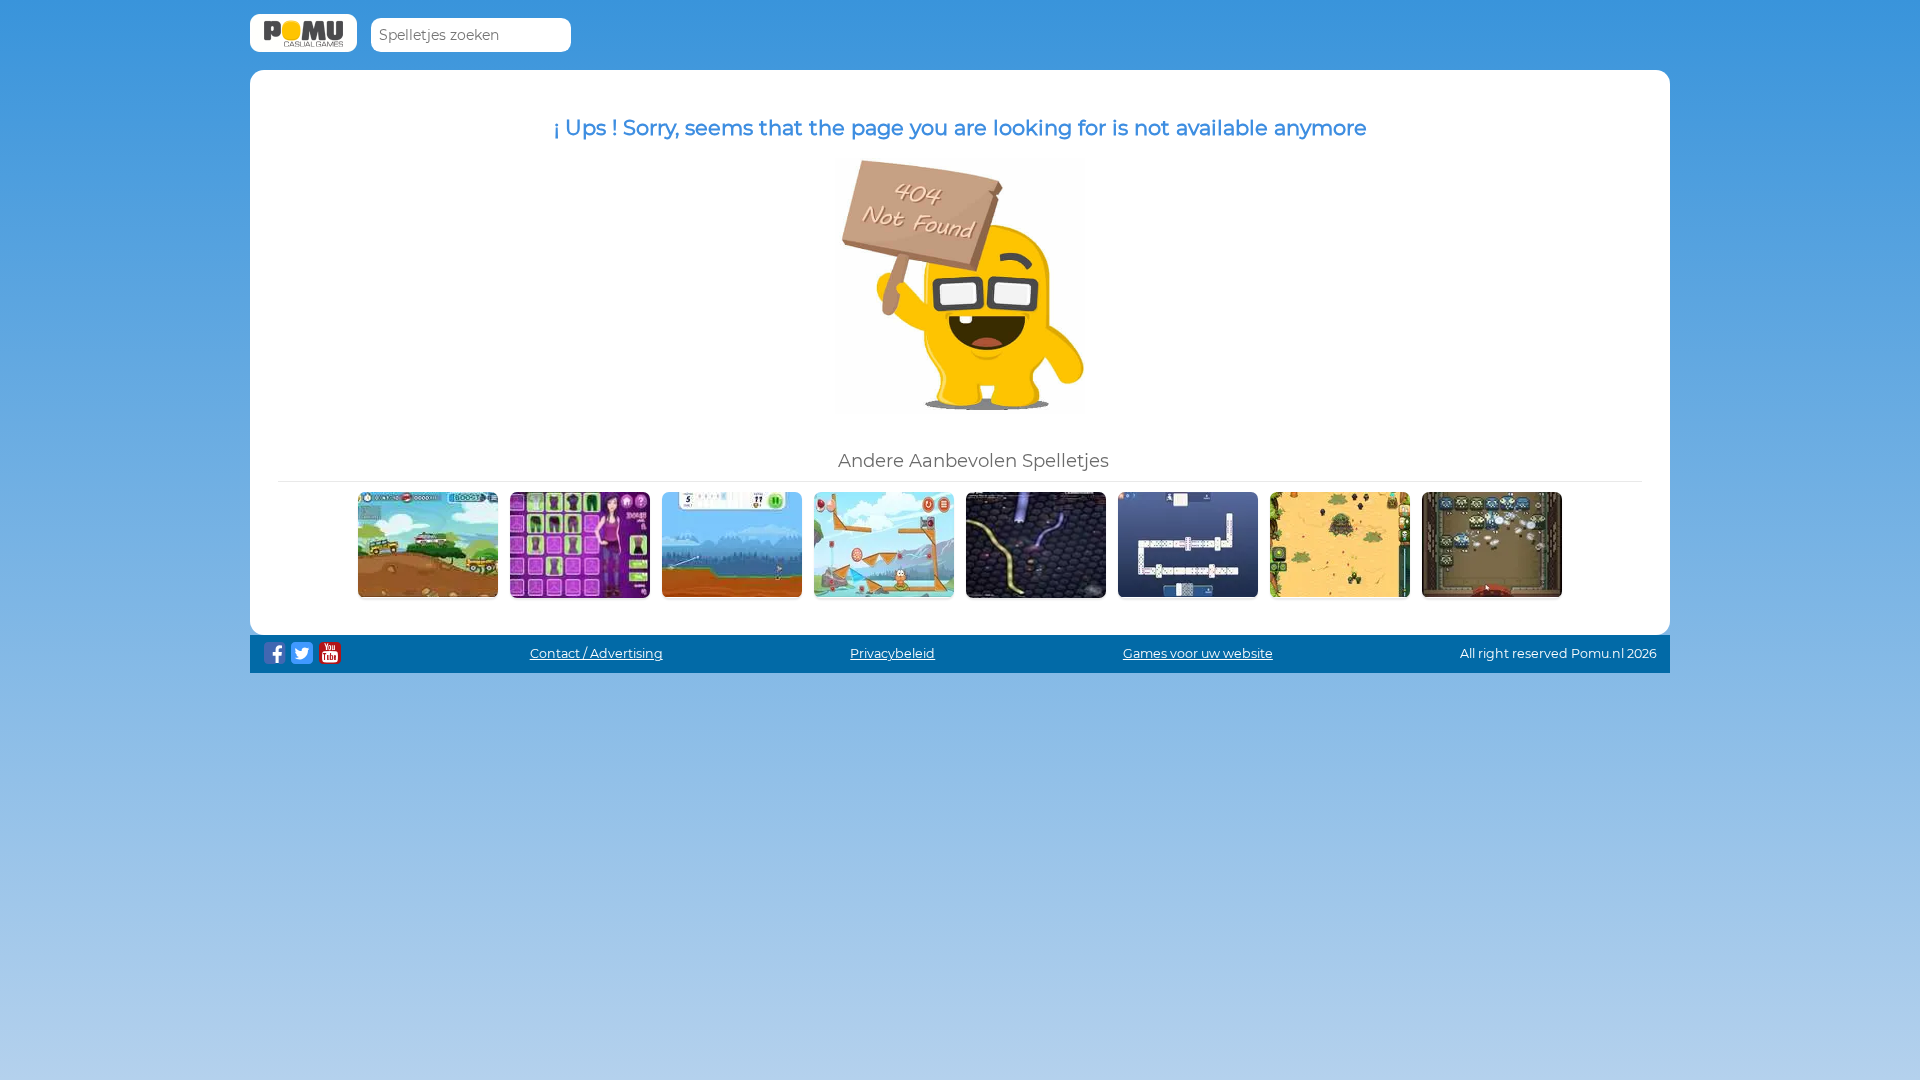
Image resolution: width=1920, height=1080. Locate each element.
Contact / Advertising (596, 653)
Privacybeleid (892, 653)
